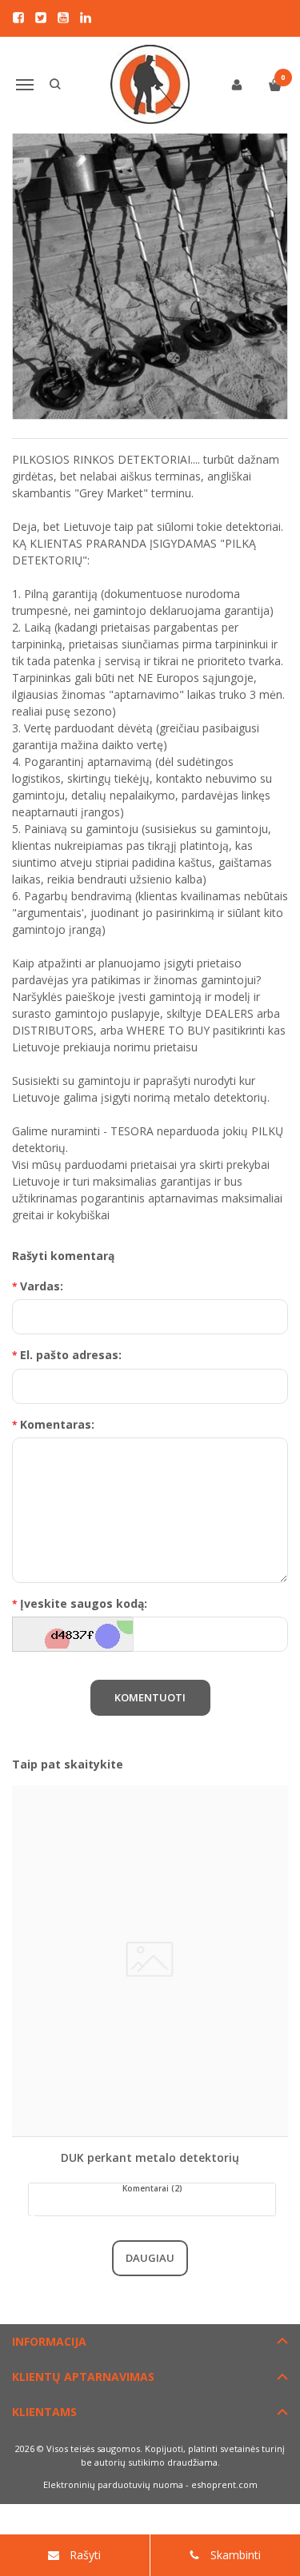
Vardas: (42, 1286)
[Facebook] (18, 18)
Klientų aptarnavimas (83, 2377)
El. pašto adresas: (71, 1355)
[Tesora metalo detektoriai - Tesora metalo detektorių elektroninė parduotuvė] (150, 85)
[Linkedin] (86, 18)
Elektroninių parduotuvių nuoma (113, 2484)
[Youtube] (63, 18)
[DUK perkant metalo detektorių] (150, 1960)
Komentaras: (57, 1424)
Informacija (49, 2341)
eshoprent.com (224, 2484)
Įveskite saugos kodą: (84, 1603)
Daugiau (150, 2258)
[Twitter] (41, 18)
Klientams (44, 2412)
